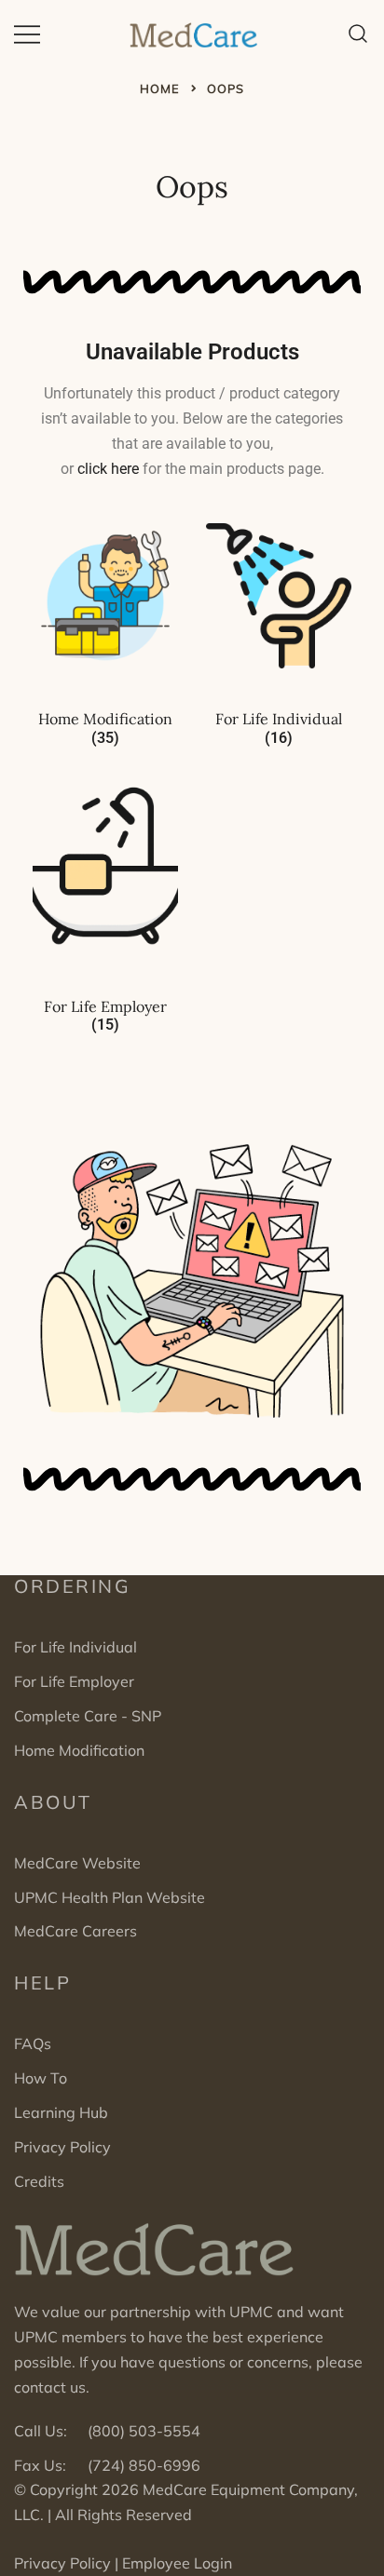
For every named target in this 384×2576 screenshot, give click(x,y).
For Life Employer (74, 1681)
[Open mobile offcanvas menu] (27, 33)
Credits (39, 2181)
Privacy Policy (62, 2147)
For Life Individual (75, 1647)
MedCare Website (77, 1863)
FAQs (33, 2043)
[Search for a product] (358, 33)
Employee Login (177, 2563)
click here (108, 469)
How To (41, 2078)
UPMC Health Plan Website (110, 1897)
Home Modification (79, 1750)
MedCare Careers (75, 1931)
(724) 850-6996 (144, 2465)
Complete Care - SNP (88, 1716)
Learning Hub (61, 2112)
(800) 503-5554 (144, 2431)
